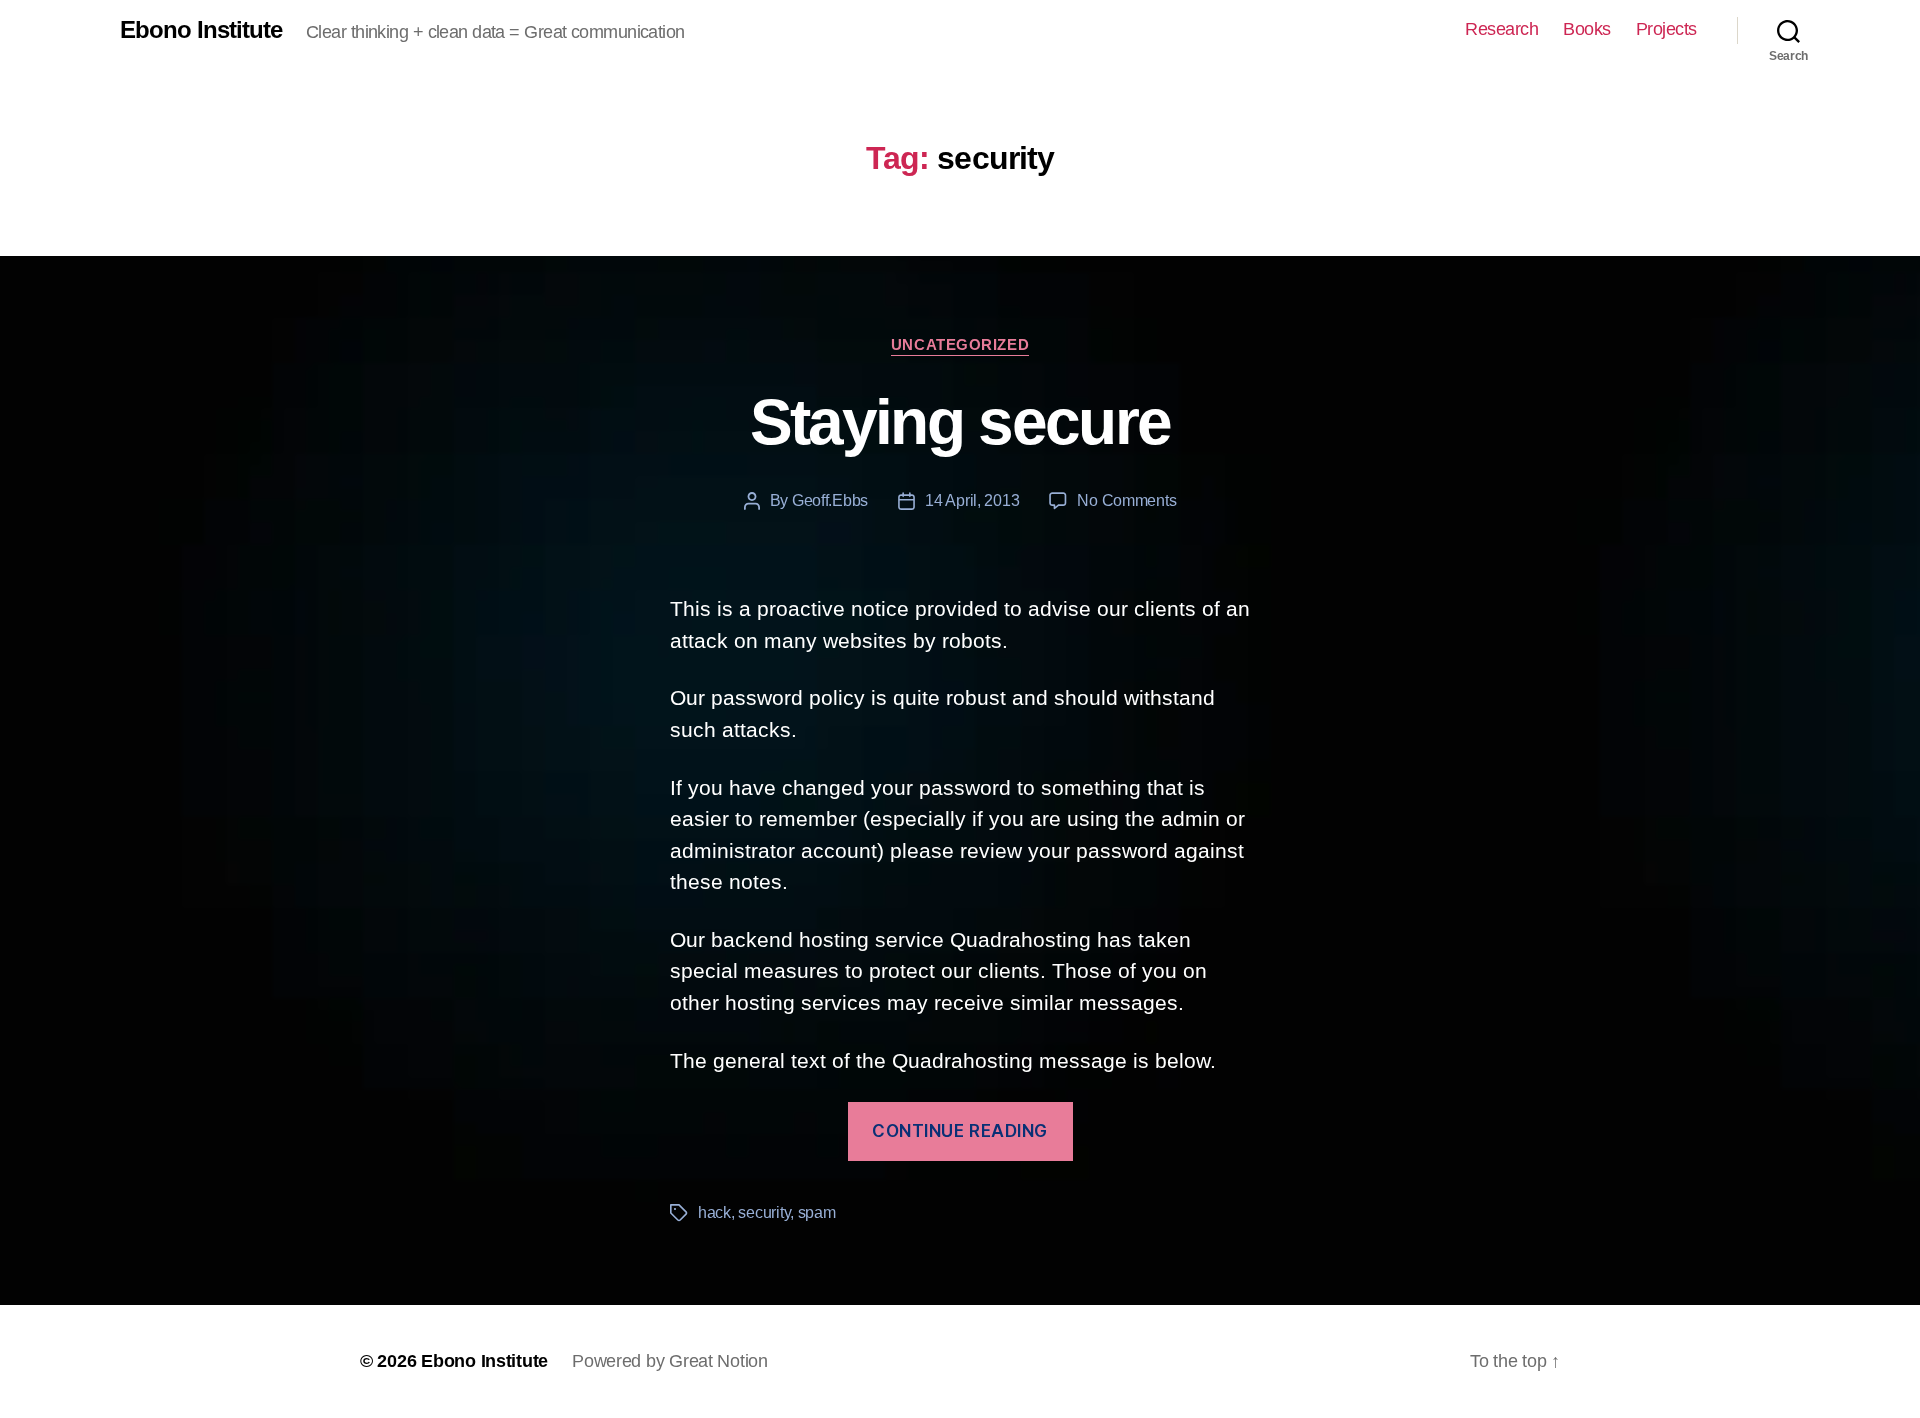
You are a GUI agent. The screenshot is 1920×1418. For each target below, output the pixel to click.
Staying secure (960, 422)
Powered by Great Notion (670, 1361)
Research (1501, 29)
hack (714, 1212)
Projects (1666, 29)
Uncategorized (960, 344)
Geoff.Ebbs (830, 500)
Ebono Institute (201, 30)
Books (1587, 29)
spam (817, 1212)
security (764, 1212)
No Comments (1126, 500)
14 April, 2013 (972, 500)
